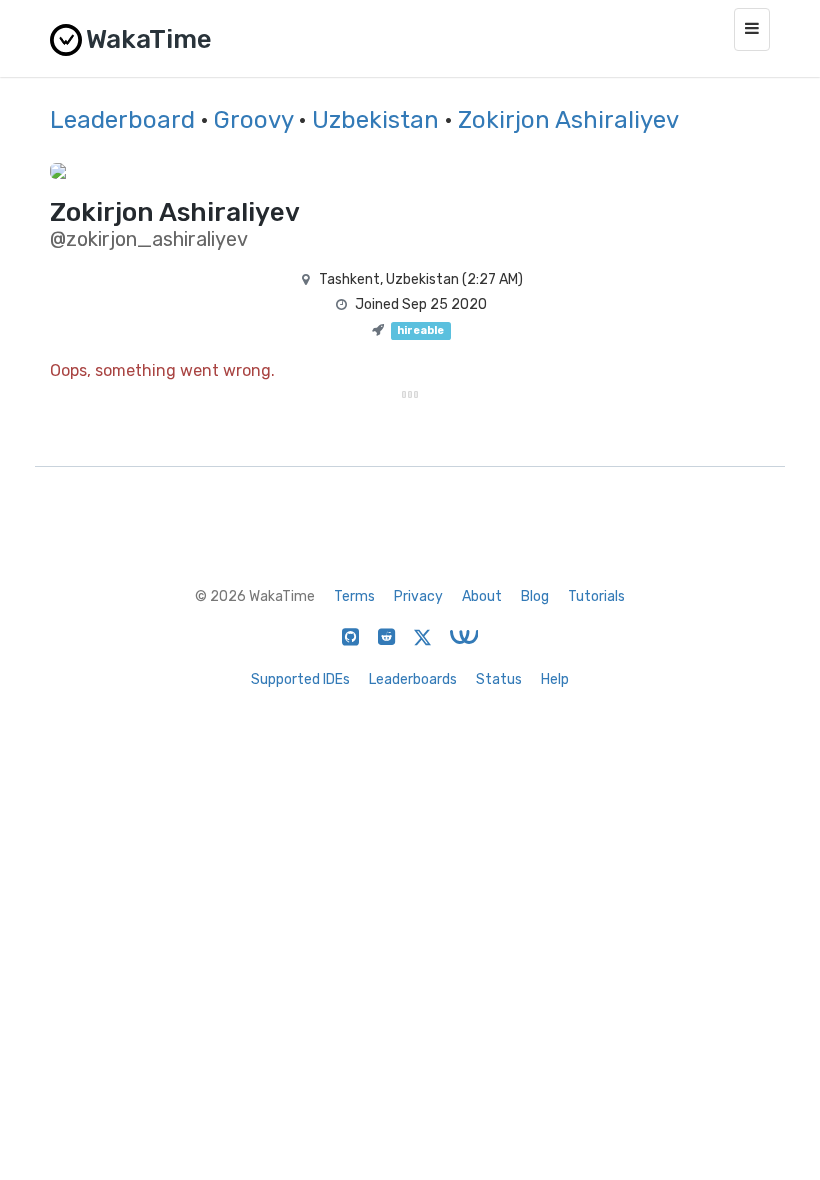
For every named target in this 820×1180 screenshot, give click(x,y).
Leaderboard (122, 120)
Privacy (418, 596)
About (482, 596)
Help (555, 679)
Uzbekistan (375, 120)
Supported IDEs (300, 679)
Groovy (253, 120)
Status (499, 679)
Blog (535, 596)
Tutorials (596, 596)
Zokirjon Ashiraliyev (568, 120)
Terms (354, 596)
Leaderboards (413, 679)
